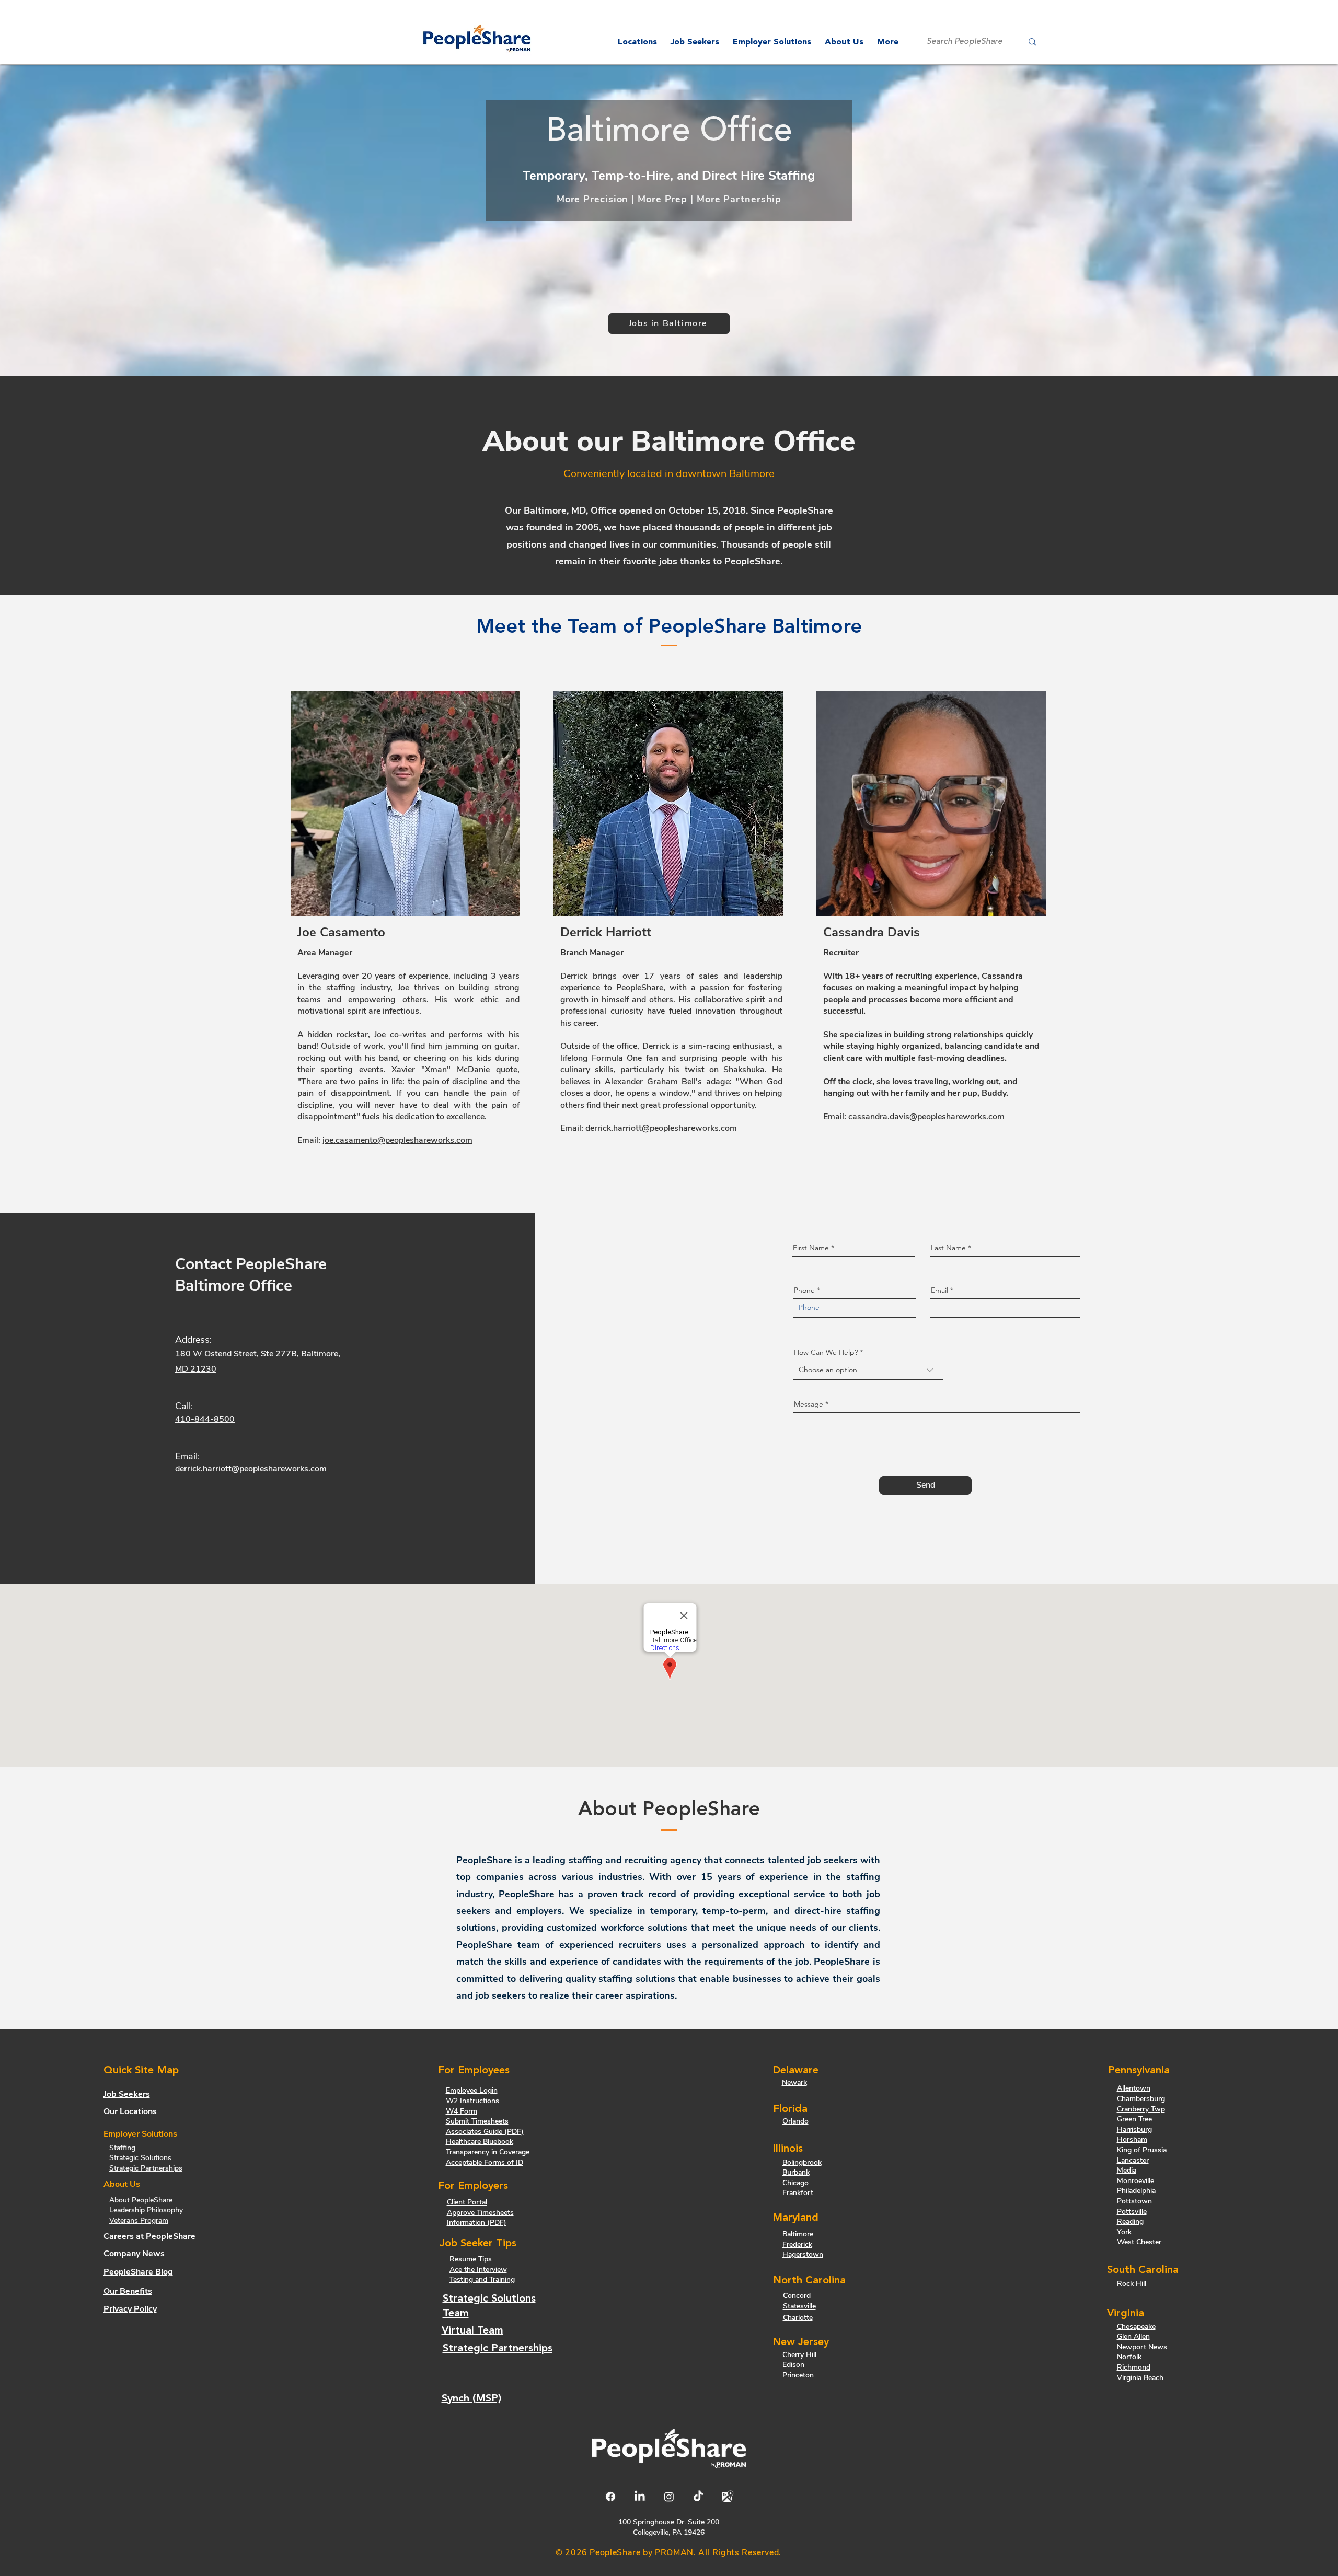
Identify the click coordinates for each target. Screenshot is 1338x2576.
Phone (804, 1290)
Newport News (1142, 2347)
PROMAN (674, 2552)
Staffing (122, 2148)
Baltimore (798, 2234)
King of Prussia (1142, 2150)
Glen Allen (1133, 2336)
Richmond (1134, 2367)
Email (939, 1290)
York (1124, 2232)
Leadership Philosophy (146, 2210)
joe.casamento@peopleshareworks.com (397, 1140)
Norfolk (1129, 2357)
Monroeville (1135, 2181)
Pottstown (1134, 2201)
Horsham (1132, 2139)
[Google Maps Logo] (728, 2497)
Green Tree (1134, 2119)
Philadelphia (1136, 2191)
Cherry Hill (799, 2355)
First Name (811, 1248)
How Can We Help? (826, 1352)
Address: (193, 1340)
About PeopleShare (141, 2200)
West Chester (1139, 2242)
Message (809, 1404)
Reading (1130, 2221)
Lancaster (1133, 2160)
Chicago (795, 2183)
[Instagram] (669, 2497)
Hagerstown (803, 2254)
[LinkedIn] (640, 2497)
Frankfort (798, 2193)
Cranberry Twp (1141, 2109)
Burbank (796, 2172)
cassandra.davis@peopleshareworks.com (926, 1117)
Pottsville (1132, 2212)
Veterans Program (139, 2220)
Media (1127, 2170)
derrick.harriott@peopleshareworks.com (661, 1128)
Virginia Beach (1140, 2378)
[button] (772, 38)
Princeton (798, 2375)
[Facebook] (610, 2497)
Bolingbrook (802, 2162)
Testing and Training (482, 2279)
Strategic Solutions (140, 2158)
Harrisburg (1134, 2130)
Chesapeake (1136, 2326)
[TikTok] (698, 2497)
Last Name (948, 1248)
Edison (793, 2365)
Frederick (797, 2244)
